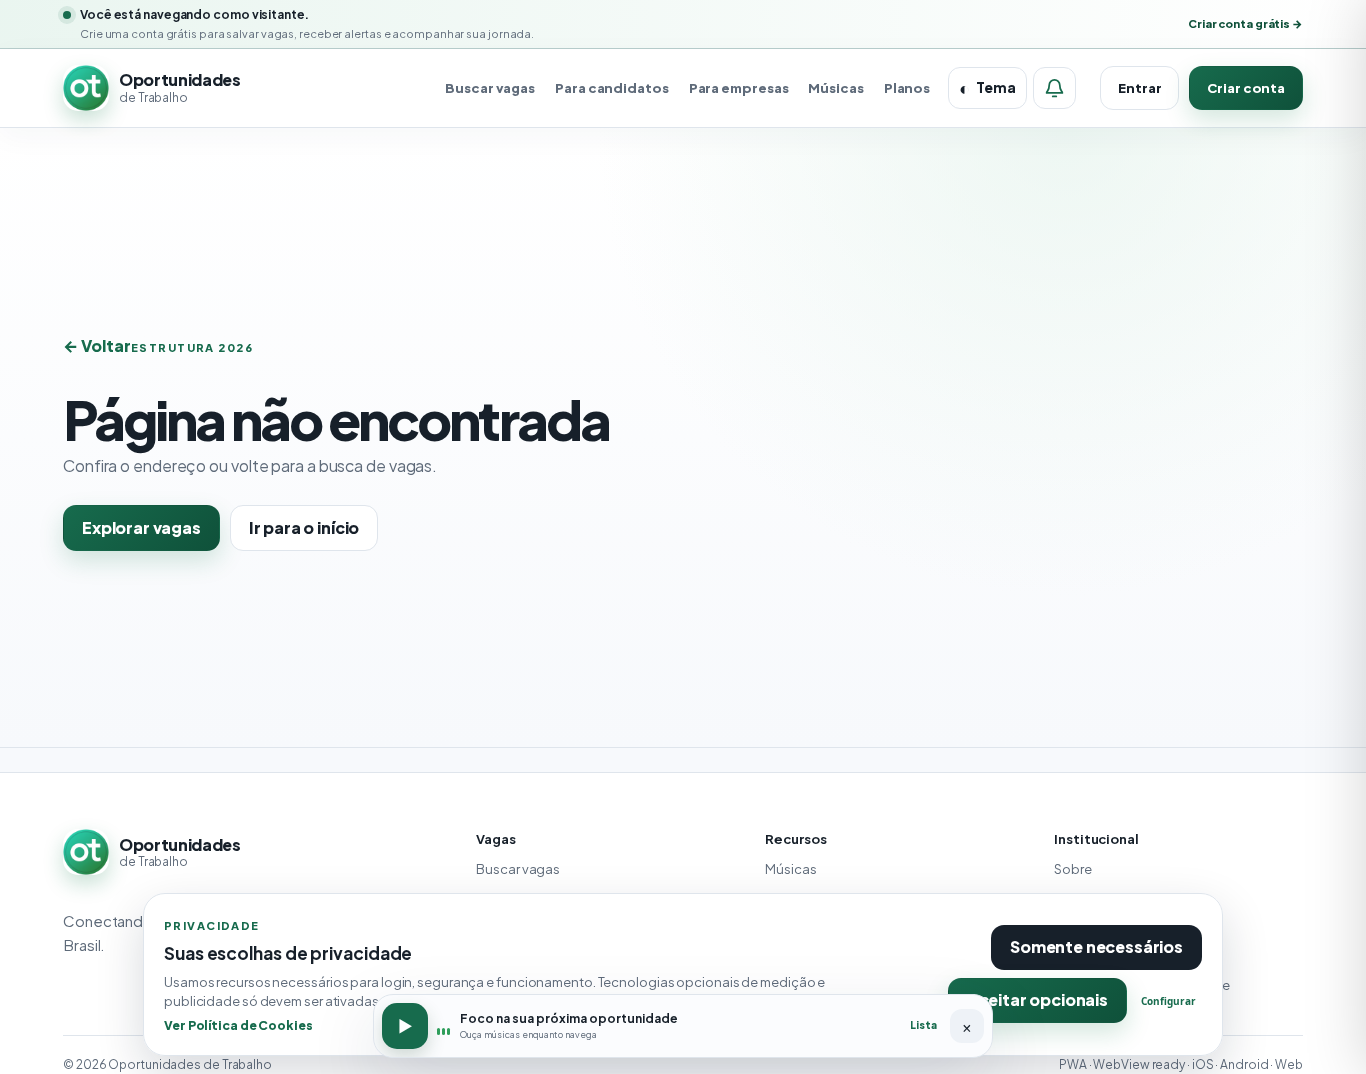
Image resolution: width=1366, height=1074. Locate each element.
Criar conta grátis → (1245, 23)
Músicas (835, 88)
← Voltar (97, 345)
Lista (923, 1025)
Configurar (1168, 1001)
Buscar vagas (490, 88)
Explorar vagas (141, 527)
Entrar (1139, 88)
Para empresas (739, 88)
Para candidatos (612, 88)
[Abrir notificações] (1054, 88)
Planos (907, 88)
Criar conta (1246, 88)
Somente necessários (1096, 946)
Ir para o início (304, 527)
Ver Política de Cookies (238, 1025)
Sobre (1073, 869)
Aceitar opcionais (1037, 999)
